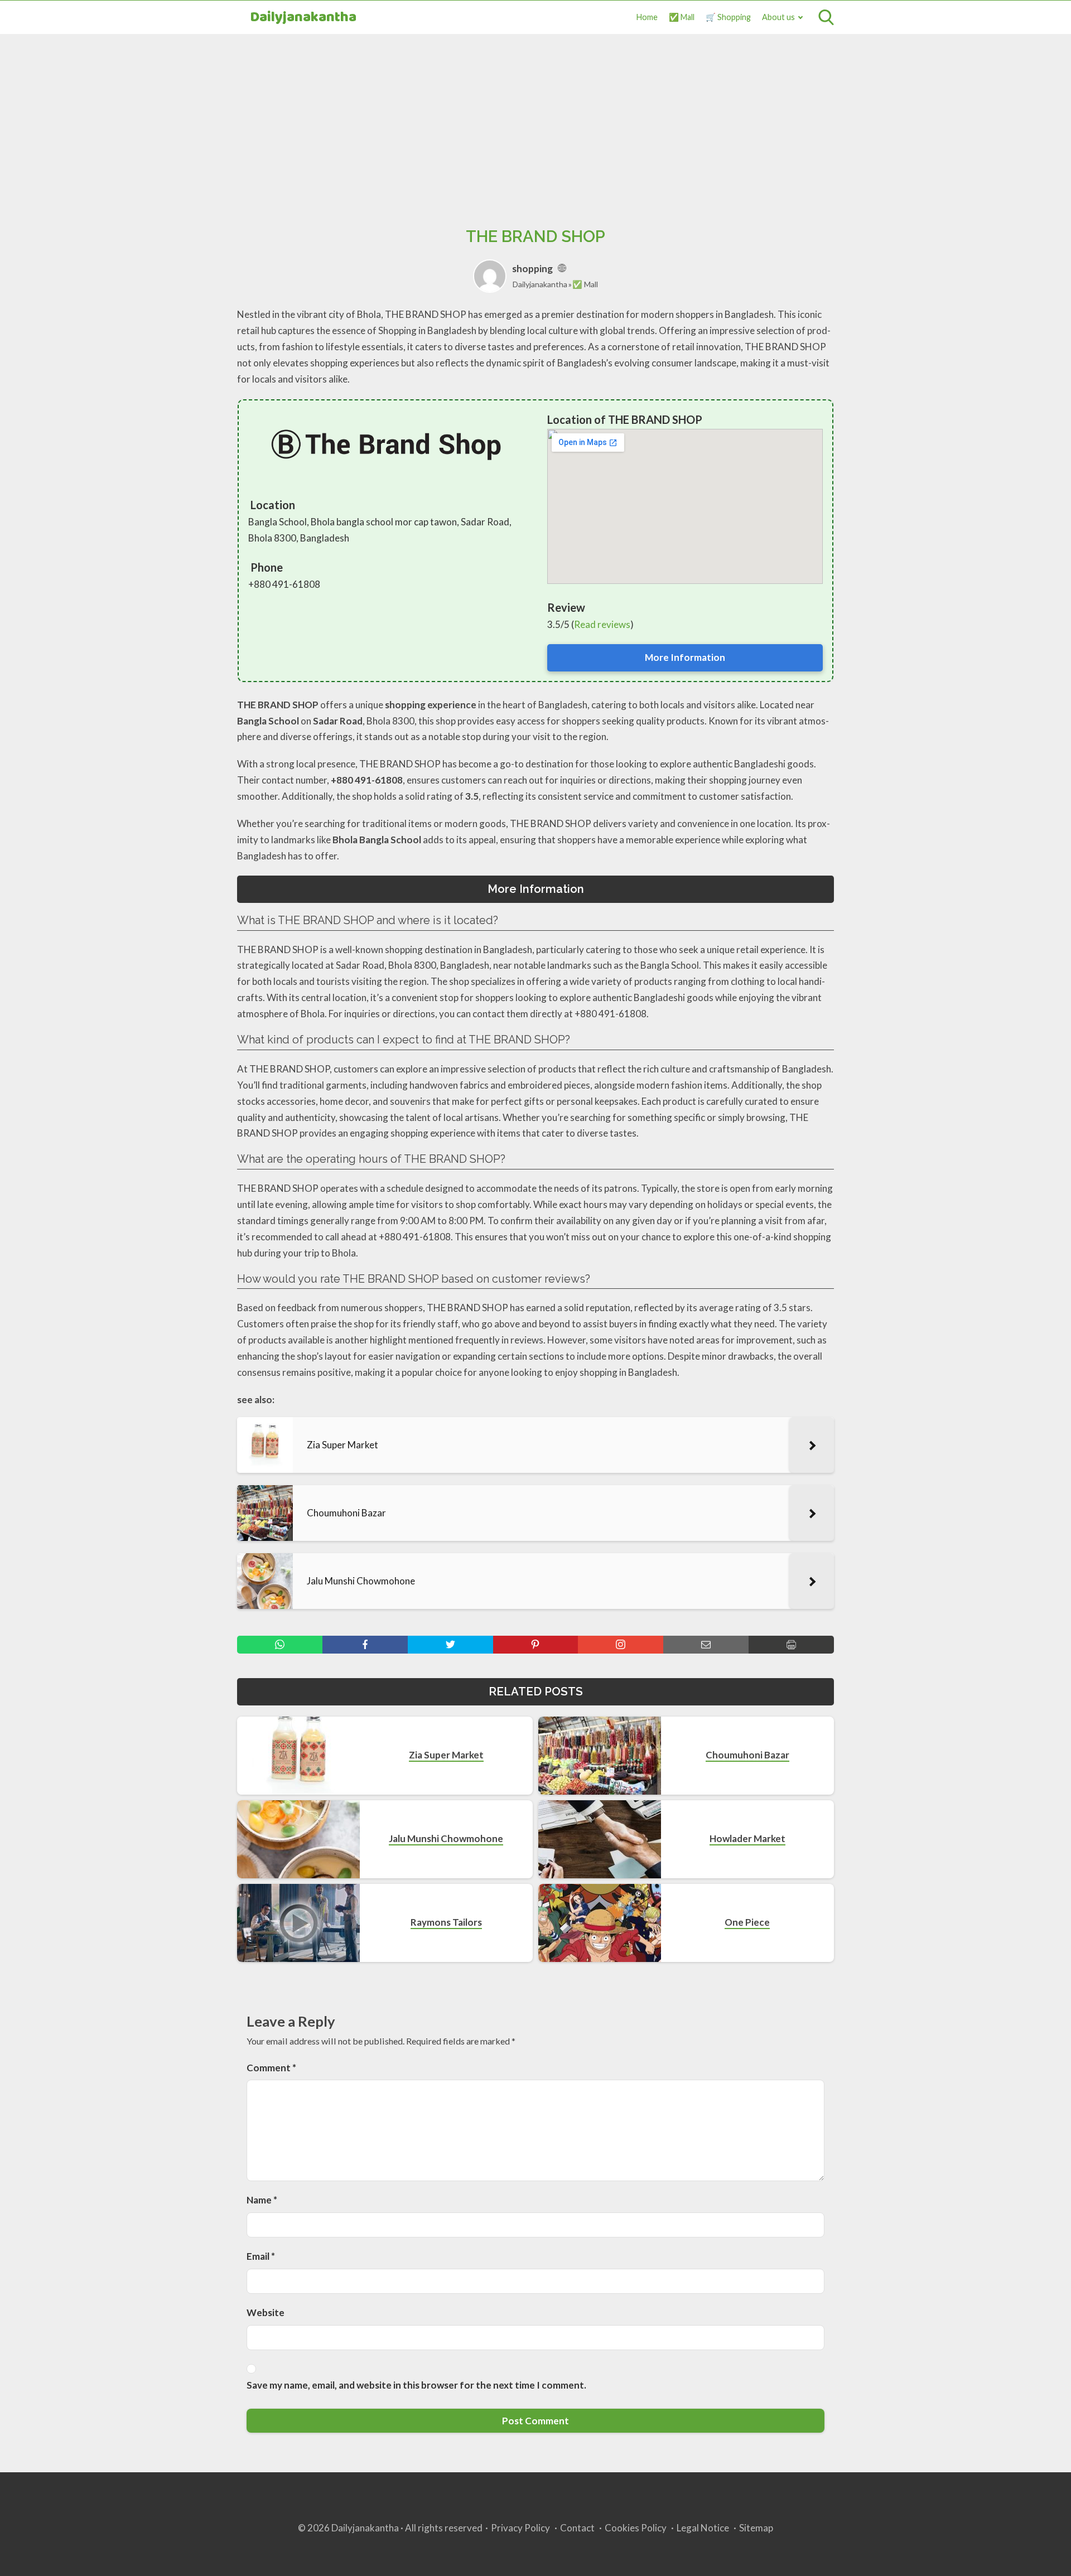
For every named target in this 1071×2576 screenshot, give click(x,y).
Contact (577, 2528)
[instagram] (621, 1645)
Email (261, 2256)
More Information (685, 657)
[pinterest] (536, 1645)
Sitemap (756, 2528)
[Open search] (826, 17)
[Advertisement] (535, 118)
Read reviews (602, 624)
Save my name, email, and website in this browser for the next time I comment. (416, 2385)
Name (262, 2200)
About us (778, 17)
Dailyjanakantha (303, 18)
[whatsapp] (280, 1645)
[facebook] (365, 1645)
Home (647, 17)
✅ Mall (682, 17)
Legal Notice (703, 2528)
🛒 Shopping (728, 17)
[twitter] (450, 1645)
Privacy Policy (520, 2528)
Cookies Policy (636, 2528)
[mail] (706, 1645)
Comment (271, 2068)
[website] (562, 269)
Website (266, 2312)
